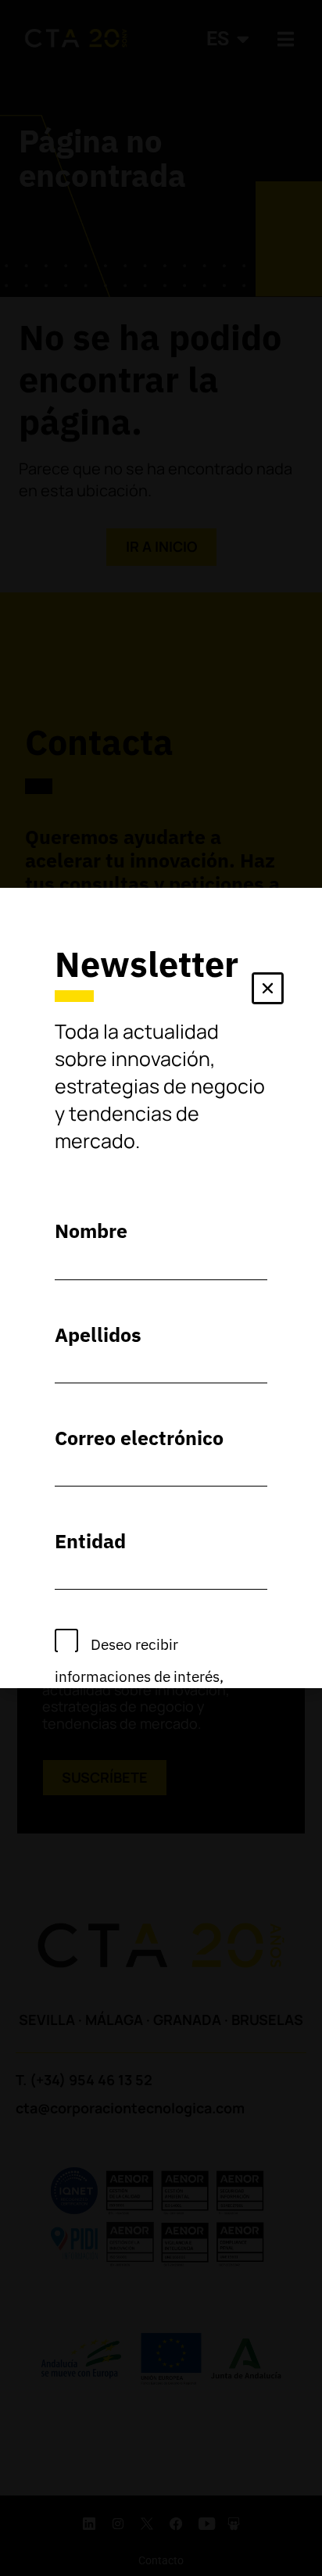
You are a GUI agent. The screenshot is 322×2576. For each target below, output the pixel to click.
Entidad (90, 1541)
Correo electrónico (139, 1438)
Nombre (91, 1231)
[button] (268, 991)
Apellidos (98, 1335)
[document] (161, 1288)
